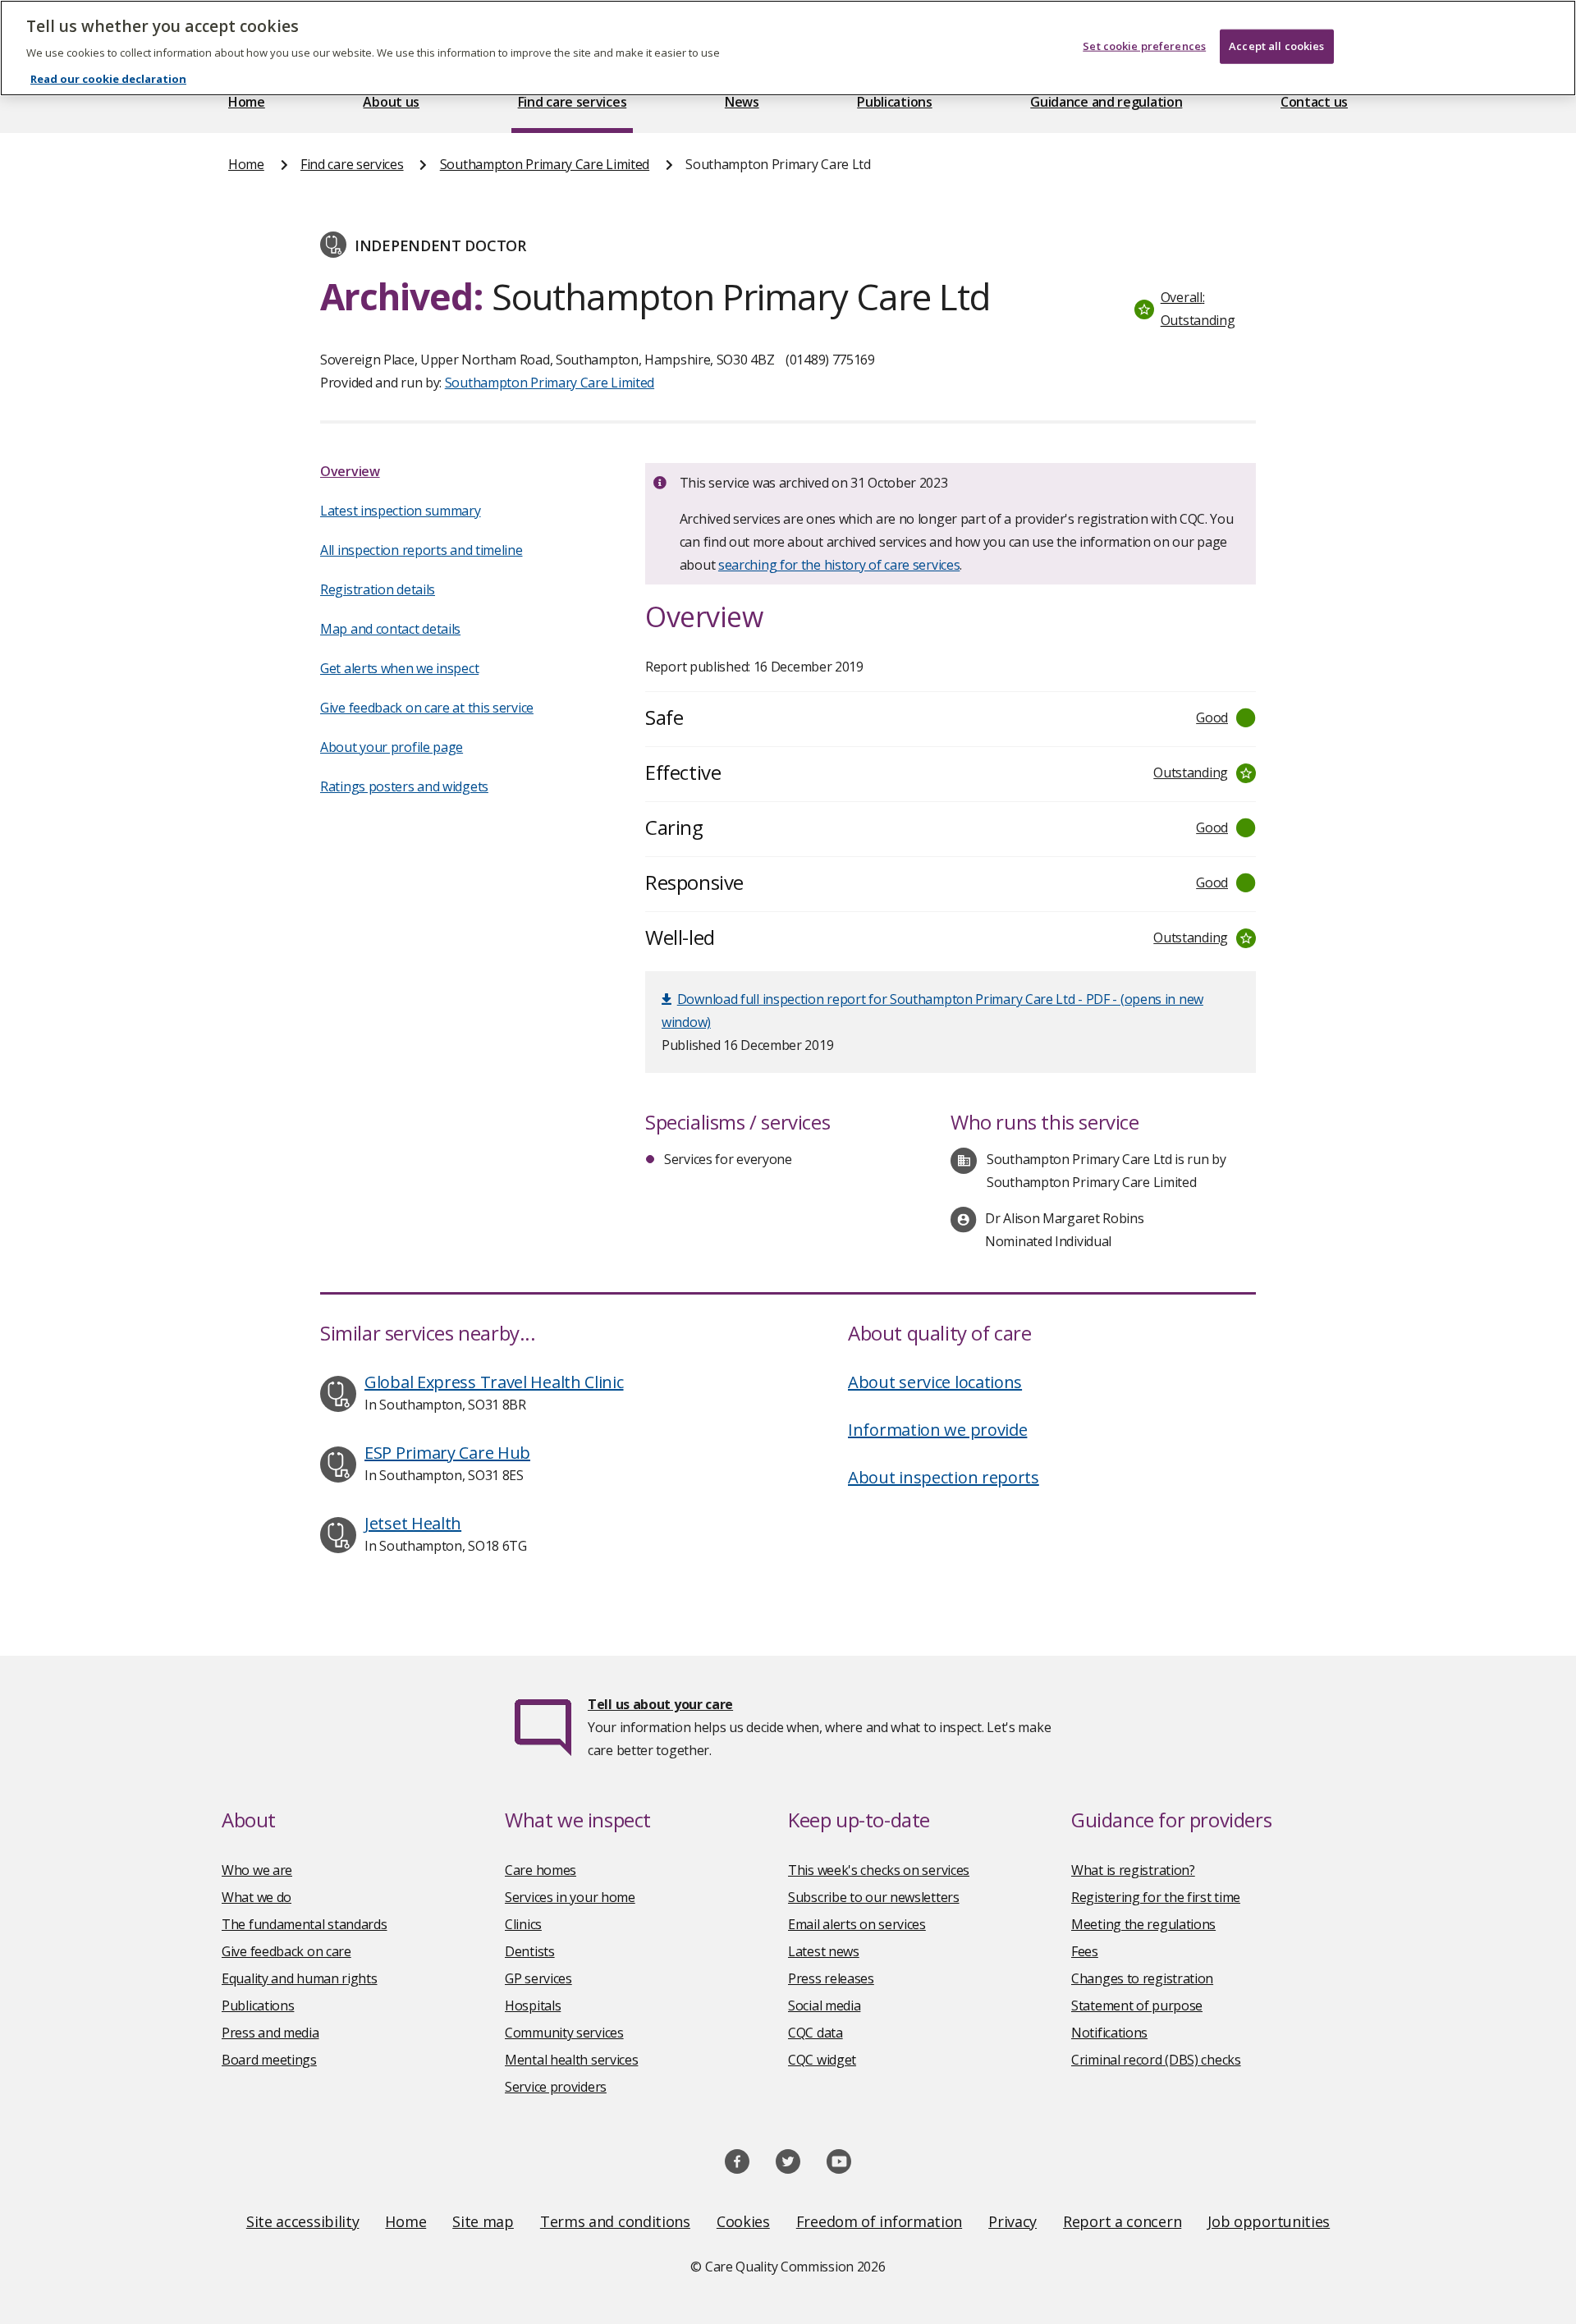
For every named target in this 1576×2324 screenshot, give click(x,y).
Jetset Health (413, 1523)
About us (391, 102)
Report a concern (1122, 2221)
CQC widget (822, 2060)
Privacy (1012, 2221)
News (742, 102)
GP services (538, 1978)
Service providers (556, 2087)
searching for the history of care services (839, 565)
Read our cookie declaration (108, 79)
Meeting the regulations (1143, 1924)
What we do (257, 1897)
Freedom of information (879, 2221)
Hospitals (533, 2005)
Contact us (1314, 102)
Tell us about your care (660, 1704)
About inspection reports (944, 1477)
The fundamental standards (305, 1924)
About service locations (935, 1382)
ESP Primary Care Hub (447, 1453)
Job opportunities (1269, 2221)
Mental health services (571, 2060)
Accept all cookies (1276, 46)
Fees (1085, 1951)
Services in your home (570, 1897)
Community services (564, 2033)
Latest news (824, 1951)
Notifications (1109, 2033)
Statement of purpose (1137, 2005)
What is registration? (1133, 1870)
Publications (894, 102)
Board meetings (269, 2060)
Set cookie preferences (1144, 46)
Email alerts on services (857, 1924)
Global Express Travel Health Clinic (494, 1382)
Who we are (257, 1870)
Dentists (530, 1951)
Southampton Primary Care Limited (545, 164)
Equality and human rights (300, 1978)
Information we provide (937, 1430)
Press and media (270, 2033)
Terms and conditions (615, 2221)
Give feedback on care (286, 1951)
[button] (1191, 309)
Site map (483, 2221)
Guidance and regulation (1106, 102)
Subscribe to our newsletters (874, 1897)
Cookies (743, 2221)
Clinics (523, 1924)
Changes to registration (1142, 1978)
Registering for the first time (1156, 1897)
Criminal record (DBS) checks (1156, 2060)
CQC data (815, 2033)
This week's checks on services (879, 1870)
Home (247, 102)
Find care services (573, 102)
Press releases (831, 1978)
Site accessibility (303, 2221)
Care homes (541, 1870)
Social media (824, 2005)
